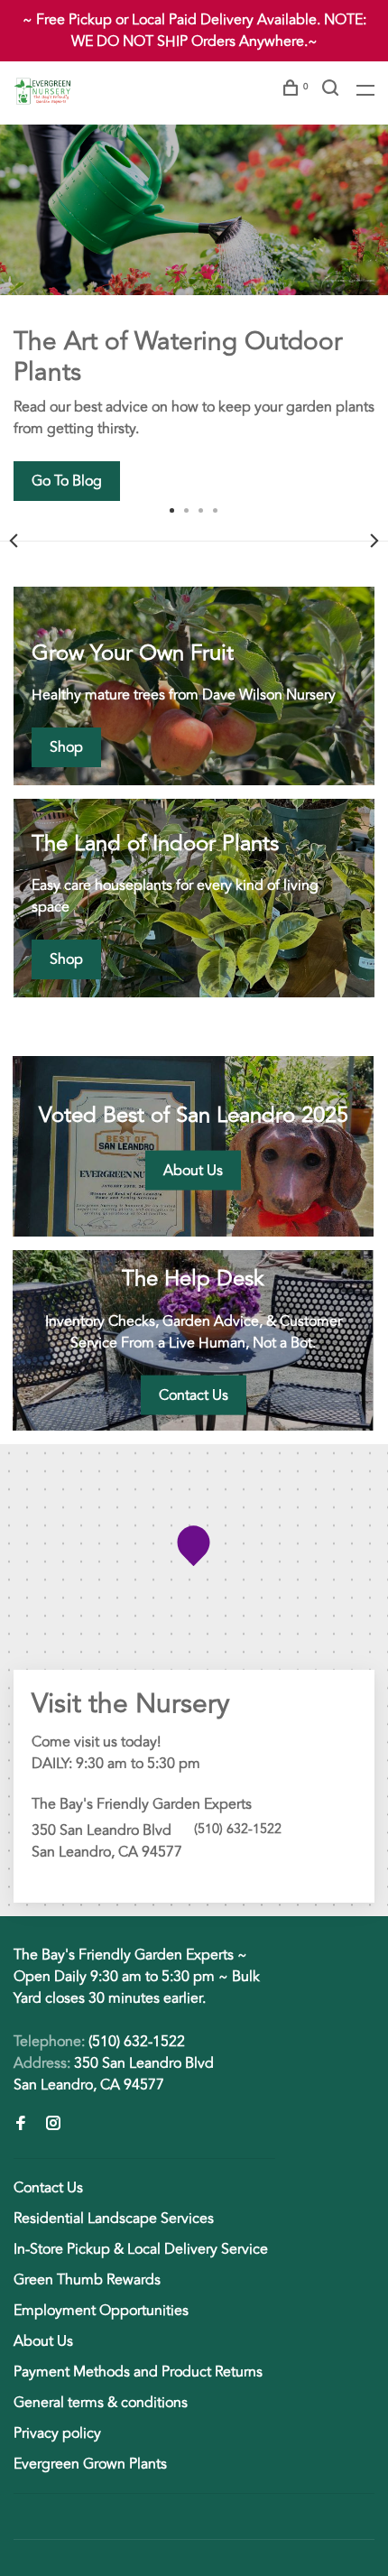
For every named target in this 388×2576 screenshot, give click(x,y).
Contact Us (48, 2188)
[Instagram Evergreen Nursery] (53, 2125)
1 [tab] (172, 509)
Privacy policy (57, 2433)
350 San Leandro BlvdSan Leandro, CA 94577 (114, 2074)
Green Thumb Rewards (87, 2280)
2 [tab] (187, 509)
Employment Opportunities (101, 2311)
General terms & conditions (101, 2403)
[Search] (333, 91)
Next (374, 541)
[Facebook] (21, 2125)
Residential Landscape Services (114, 2219)
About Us (43, 2341)
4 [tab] (216, 509)
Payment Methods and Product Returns (138, 2372)
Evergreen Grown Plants (90, 2464)
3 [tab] (201, 509)
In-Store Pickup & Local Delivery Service (141, 2249)
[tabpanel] (194, 313)
